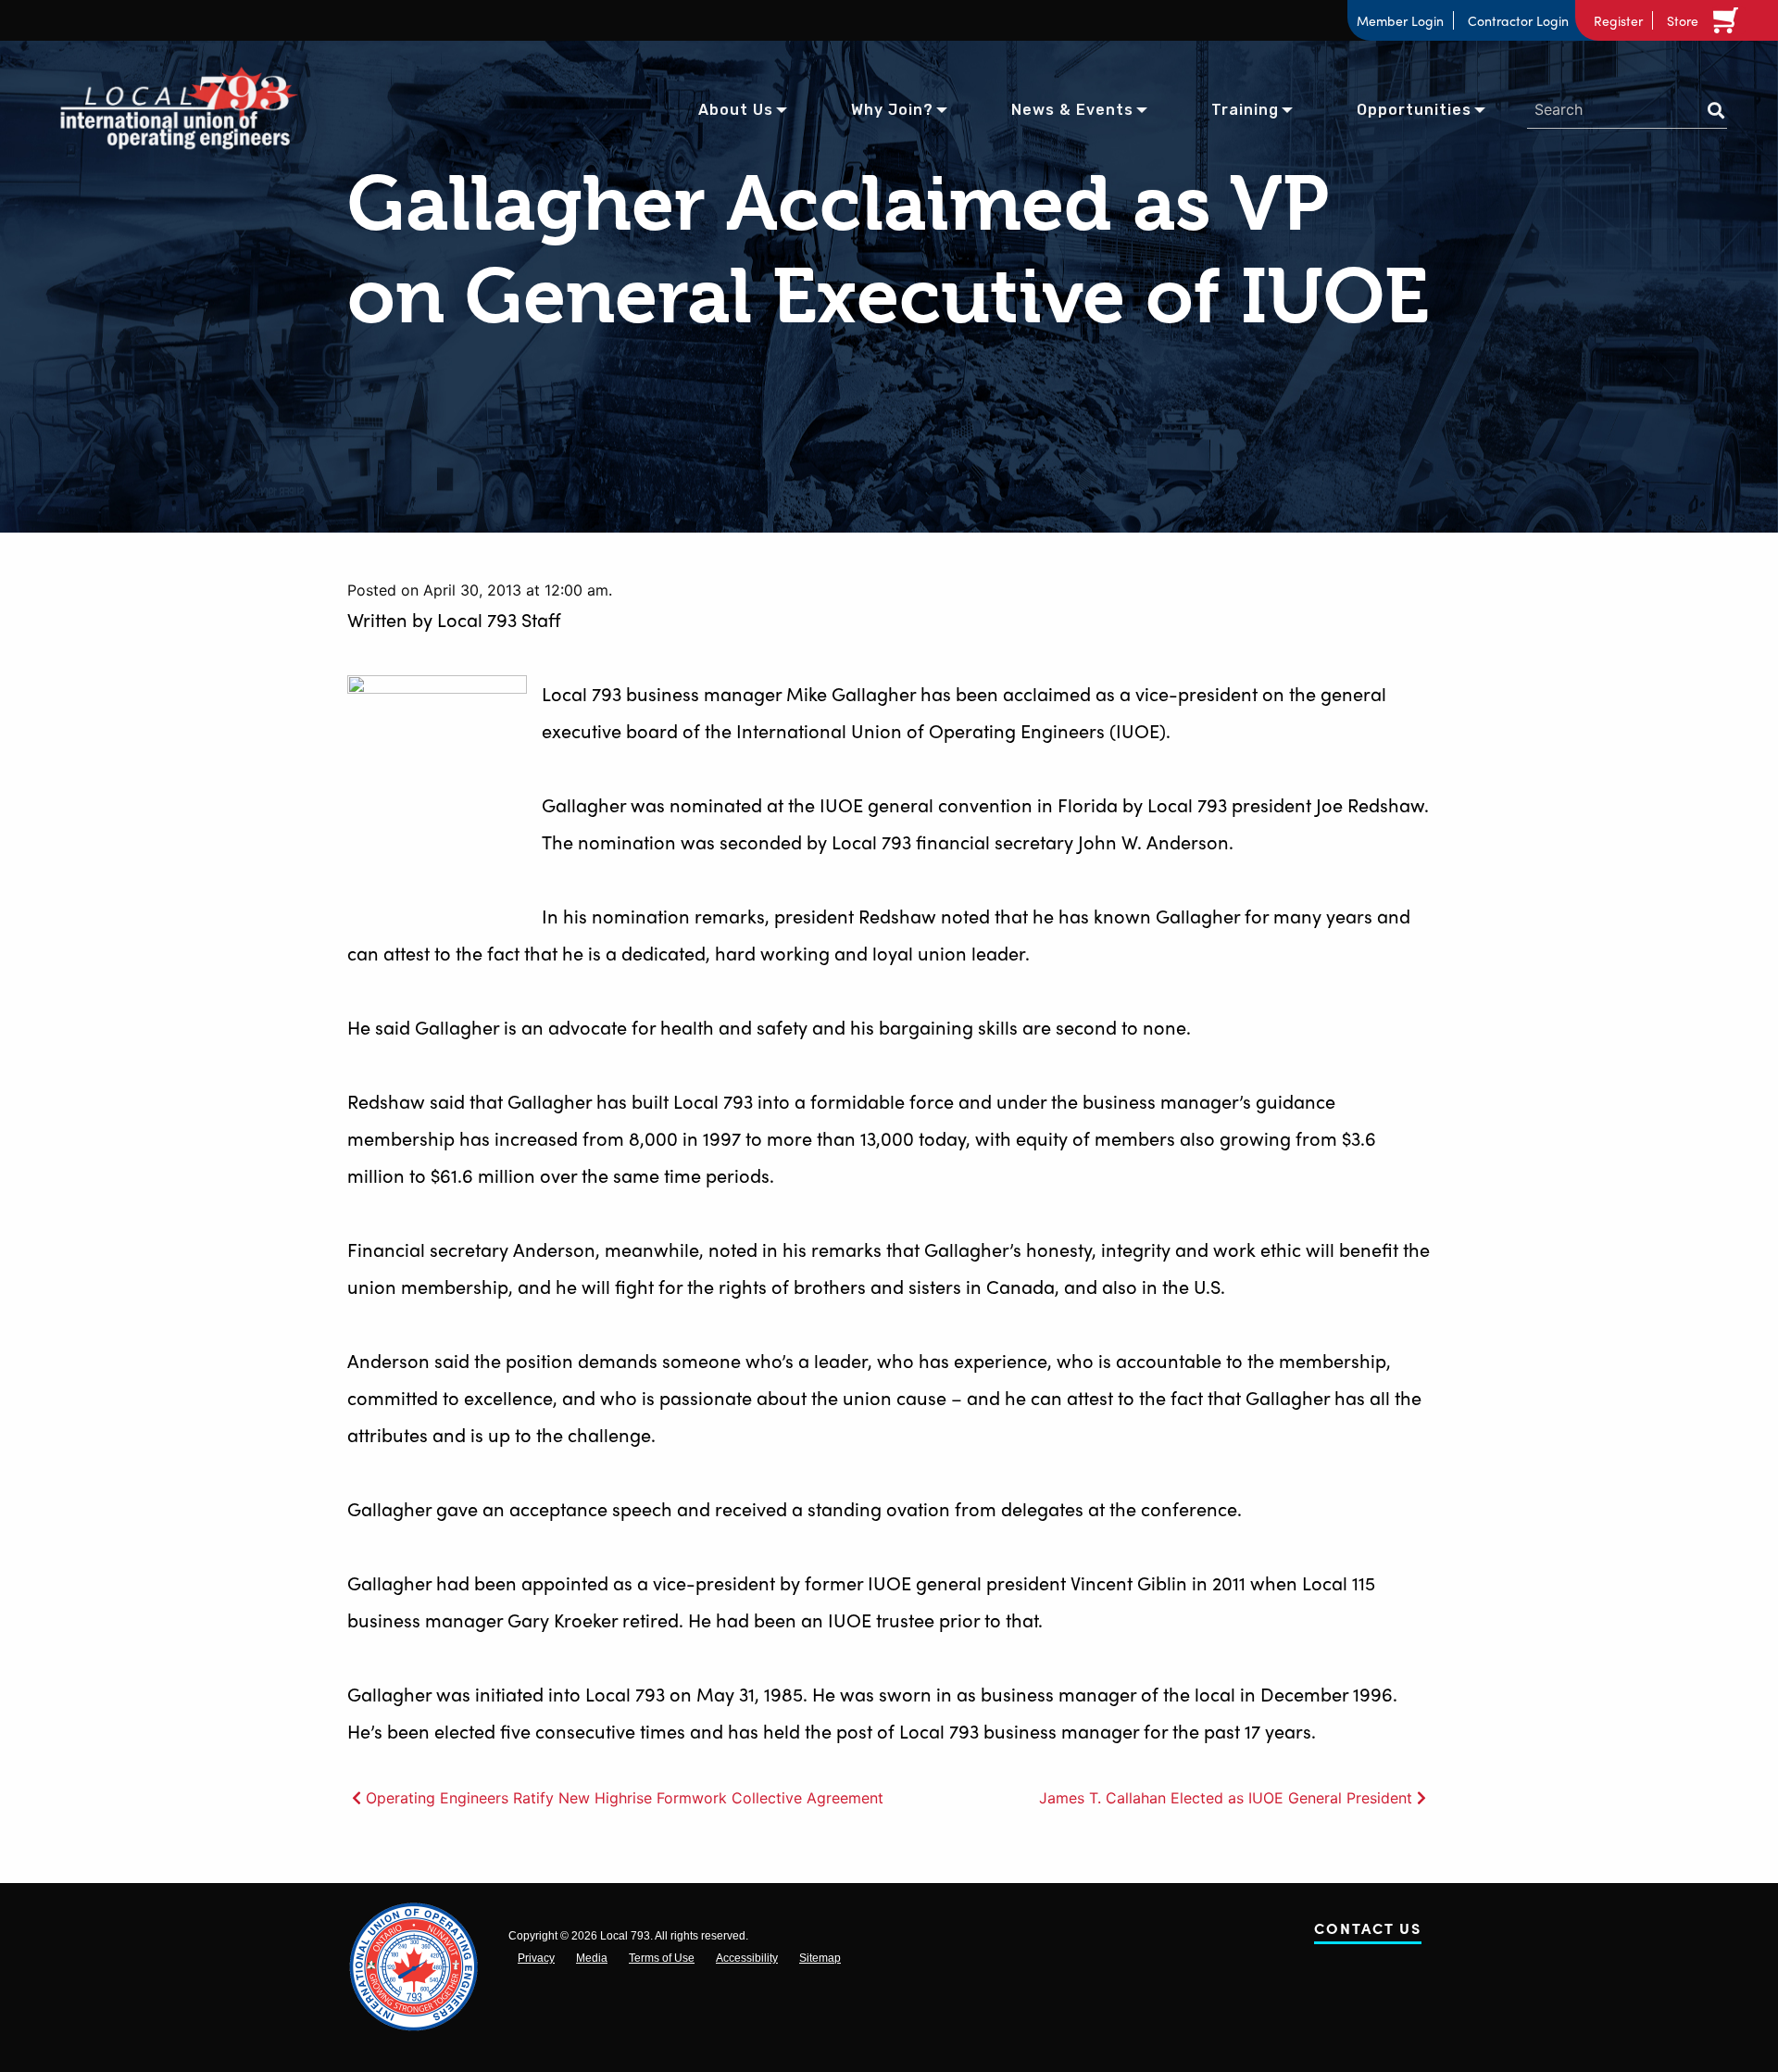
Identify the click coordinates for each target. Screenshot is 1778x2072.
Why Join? (892, 110)
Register (1618, 20)
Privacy (536, 1958)
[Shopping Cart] (1729, 20)
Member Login (1400, 20)
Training (1245, 110)
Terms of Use (662, 1958)
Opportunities (1414, 110)
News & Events (1072, 110)
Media (592, 1958)
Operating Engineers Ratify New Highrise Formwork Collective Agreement (625, 1798)
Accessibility (747, 1958)
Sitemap (820, 1958)
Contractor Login (1518, 20)
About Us (736, 110)
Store (1683, 20)
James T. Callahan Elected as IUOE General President (1226, 1798)
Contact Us (1368, 1932)
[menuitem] (736, 108)
